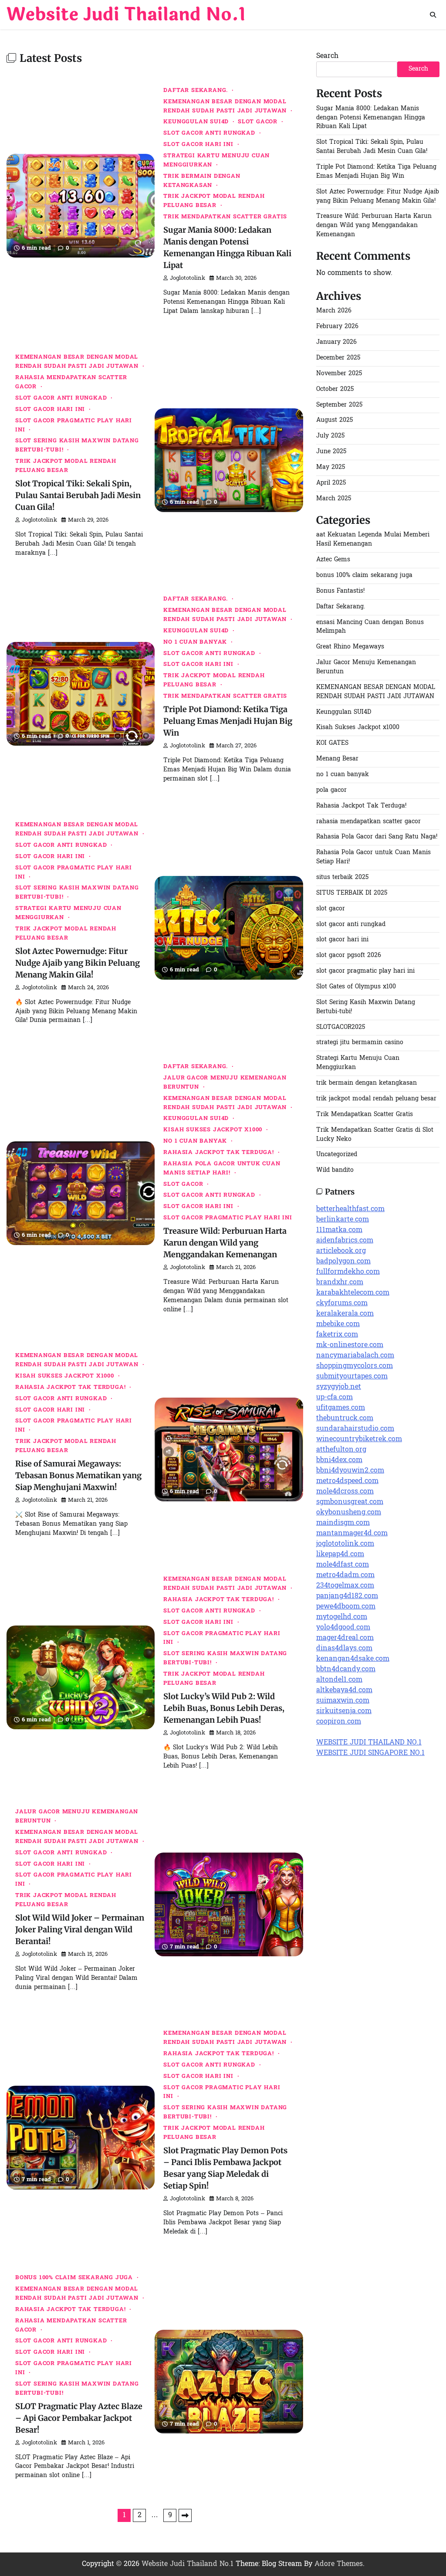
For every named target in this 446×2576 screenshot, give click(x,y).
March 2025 (334, 499)
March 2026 (334, 311)
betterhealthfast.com (350, 1209)
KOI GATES (332, 743)
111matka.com (339, 1230)
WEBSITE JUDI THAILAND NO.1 (369, 1743)
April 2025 (331, 483)
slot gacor (258, 122)
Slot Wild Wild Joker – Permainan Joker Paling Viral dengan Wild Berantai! (80, 1929)
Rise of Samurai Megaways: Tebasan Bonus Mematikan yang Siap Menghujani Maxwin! (78, 1475)
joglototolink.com (345, 1544)
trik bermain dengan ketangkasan (367, 1083)
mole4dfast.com (343, 1565)
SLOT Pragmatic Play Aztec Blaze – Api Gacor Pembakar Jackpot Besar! (79, 2418)
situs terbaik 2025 (342, 877)
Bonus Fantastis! (340, 591)
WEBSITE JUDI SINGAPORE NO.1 (370, 1753)
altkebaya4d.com (344, 1690)
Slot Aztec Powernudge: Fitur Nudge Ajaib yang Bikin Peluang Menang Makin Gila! (78, 963)
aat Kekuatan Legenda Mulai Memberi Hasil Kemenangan (373, 540)
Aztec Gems (333, 560)
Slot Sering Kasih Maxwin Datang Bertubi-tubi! (366, 1007)
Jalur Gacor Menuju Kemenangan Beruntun (366, 667)
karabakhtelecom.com (353, 1293)
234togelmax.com (345, 1586)
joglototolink (188, 278)
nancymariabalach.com (355, 1356)
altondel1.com (339, 1680)
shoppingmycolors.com (355, 1366)
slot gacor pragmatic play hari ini (228, 1218)
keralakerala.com (345, 1314)
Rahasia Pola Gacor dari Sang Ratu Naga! (377, 837)
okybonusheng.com (349, 1513)
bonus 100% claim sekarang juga (74, 2278)
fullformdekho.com (348, 1272)
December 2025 (338, 358)
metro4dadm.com (345, 1575)
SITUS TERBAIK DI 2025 (352, 893)
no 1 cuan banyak (195, 642)
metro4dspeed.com (347, 1481)
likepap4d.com (340, 1554)
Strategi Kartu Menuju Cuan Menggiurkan (358, 1063)
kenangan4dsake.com (353, 1659)
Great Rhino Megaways (350, 647)
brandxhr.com (340, 1283)
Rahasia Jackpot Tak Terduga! (218, 1153)
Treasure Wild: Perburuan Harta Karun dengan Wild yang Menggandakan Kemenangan (225, 1243)
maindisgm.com (343, 1523)
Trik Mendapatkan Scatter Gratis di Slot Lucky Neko (375, 1135)
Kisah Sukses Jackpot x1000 (213, 1130)
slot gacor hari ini (198, 145)
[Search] (433, 15)
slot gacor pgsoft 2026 (349, 955)
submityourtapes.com (352, 1377)
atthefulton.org (341, 1450)
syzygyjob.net (339, 1387)
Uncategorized (337, 1155)
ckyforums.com (342, 1303)
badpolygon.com (343, 1262)
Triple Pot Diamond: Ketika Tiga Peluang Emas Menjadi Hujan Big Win (228, 721)
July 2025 (330, 436)
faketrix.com (337, 1335)
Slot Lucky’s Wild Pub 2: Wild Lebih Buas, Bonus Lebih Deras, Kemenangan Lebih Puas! (224, 1708)
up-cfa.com (334, 1398)
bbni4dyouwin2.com (350, 1471)
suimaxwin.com (343, 1701)
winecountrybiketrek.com (359, 1439)
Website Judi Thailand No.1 (126, 15)
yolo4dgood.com (343, 1628)
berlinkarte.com (343, 1220)
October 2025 (335, 389)
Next (185, 2515)
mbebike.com (338, 1324)
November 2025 (339, 374)
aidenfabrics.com (345, 1241)
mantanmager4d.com (352, 1534)
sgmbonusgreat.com (350, 1502)
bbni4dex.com (339, 1460)
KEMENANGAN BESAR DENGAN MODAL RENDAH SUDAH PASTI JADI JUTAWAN (376, 692)
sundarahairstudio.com (355, 1429)
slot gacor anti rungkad (209, 133)
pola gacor (331, 790)
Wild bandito (335, 1170)
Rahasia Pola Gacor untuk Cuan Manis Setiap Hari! (373, 857)
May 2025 (331, 467)
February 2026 (337, 327)
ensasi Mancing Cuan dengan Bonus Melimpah (370, 627)
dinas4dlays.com (344, 1649)
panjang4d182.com (347, 1596)
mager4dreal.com (345, 1638)
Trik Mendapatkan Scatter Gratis (225, 217)
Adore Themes (339, 2564)
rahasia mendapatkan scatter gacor (368, 822)
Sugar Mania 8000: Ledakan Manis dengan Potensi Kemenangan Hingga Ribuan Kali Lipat (371, 118)
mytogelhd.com (342, 1617)
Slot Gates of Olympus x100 (356, 987)
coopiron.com (339, 1722)
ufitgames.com (341, 1408)
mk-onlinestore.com (350, 1345)
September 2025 (339, 405)
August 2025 (334, 420)
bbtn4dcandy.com (346, 1670)
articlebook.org (341, 1251)
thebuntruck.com (345, 1419)
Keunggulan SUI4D (196, 122)
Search (327, 56)
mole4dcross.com (345, 1492)
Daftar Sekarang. (196, 91)
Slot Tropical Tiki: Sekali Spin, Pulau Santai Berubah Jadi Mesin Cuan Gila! (78, 495)
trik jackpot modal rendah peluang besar (376, 1099)
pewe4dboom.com (346, 1607)
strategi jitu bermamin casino (360, 1043)
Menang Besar (337, 759)
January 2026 (336, 342)
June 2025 (331, 452)
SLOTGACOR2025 (341, 1027)
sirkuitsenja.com (344, 1711)
